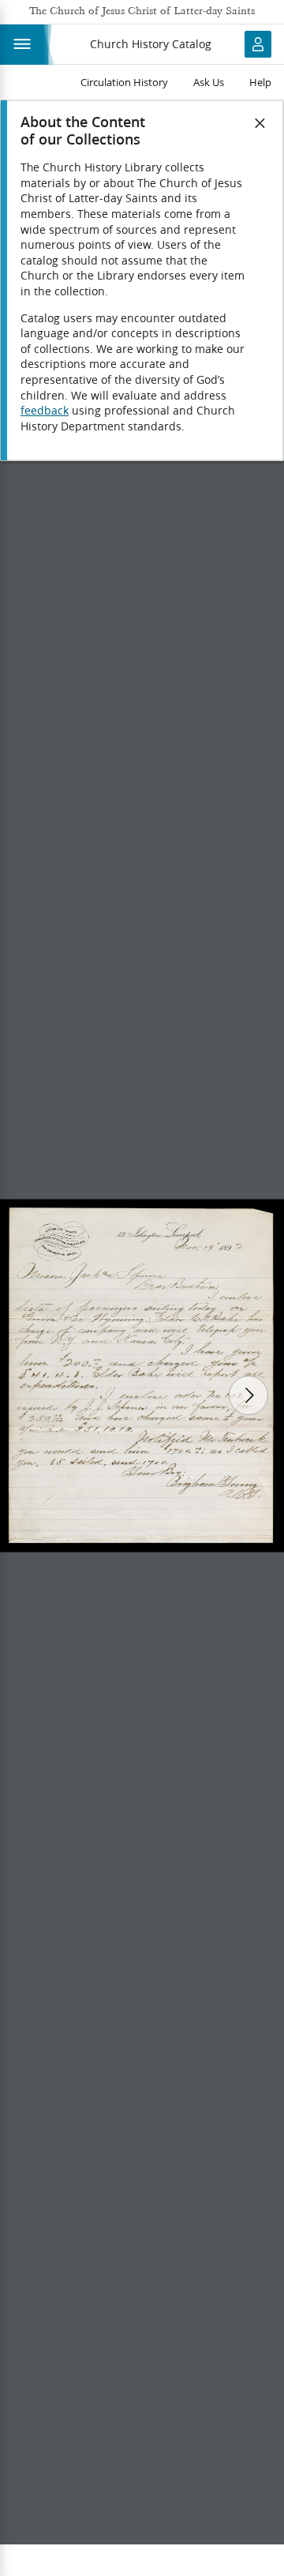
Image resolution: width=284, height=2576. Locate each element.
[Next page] (248, 1395)
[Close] (260, 123)
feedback (45, 411)
